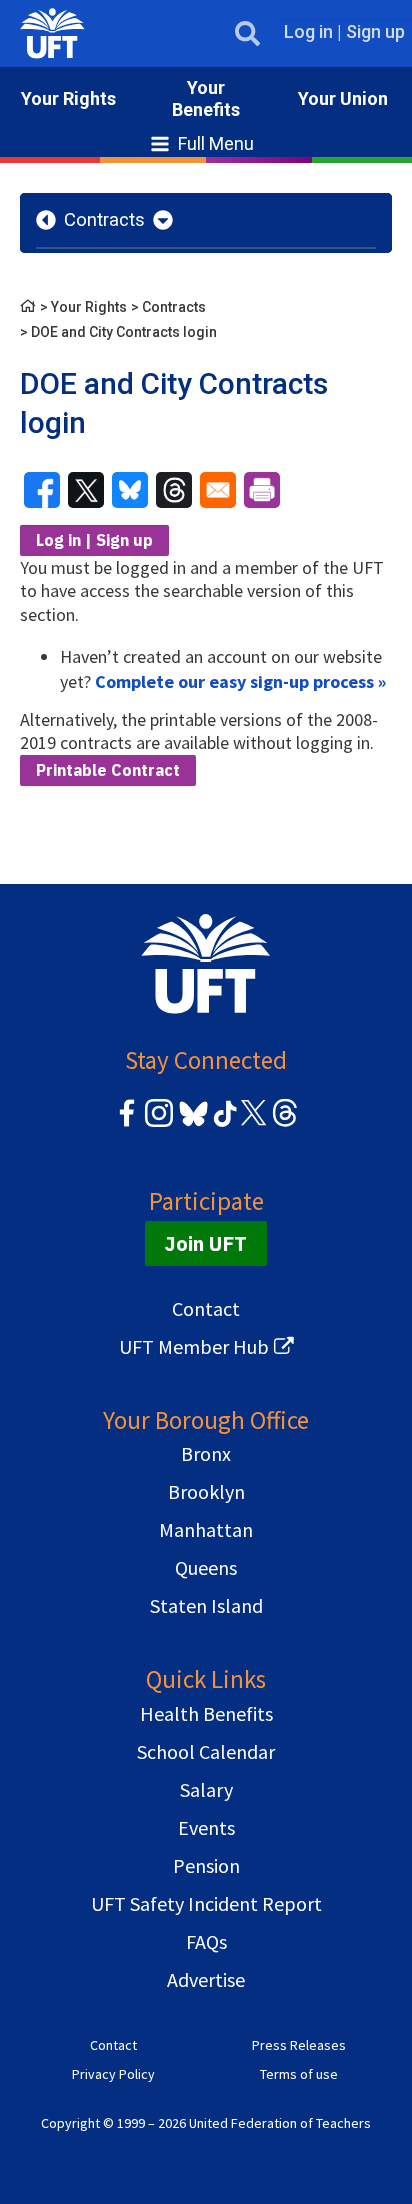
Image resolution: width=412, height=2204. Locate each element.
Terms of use (299, 2074)
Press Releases (299, 2045)
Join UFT (206, 1243)
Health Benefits (206, 1713)
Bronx (206, 1453)
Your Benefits (206, 98)
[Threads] (285, 1123)
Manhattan (206, 1529)
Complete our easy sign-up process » (240, 681)
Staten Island (206, 1605)
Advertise (206, 1979)
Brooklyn (206, 1491)
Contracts (104, 220)
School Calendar (206, 1751)
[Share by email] (218, 490)
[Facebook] (127, 1123)
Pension (206, 1865)
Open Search (247, 33)
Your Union (343, 98)
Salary (206, 1789)
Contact (206, 1308)
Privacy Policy (113, 2074)
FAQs (206, 1941)
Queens (206, 1567)
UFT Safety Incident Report (206, 1903)
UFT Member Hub (194, 1346)
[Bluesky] (191, 1127)
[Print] (262, 490)
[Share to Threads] (174, 490)
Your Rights (68, 98)
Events (206, 1827)
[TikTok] (222, 1123)
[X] (253, 1123)
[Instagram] (159, 1123)
